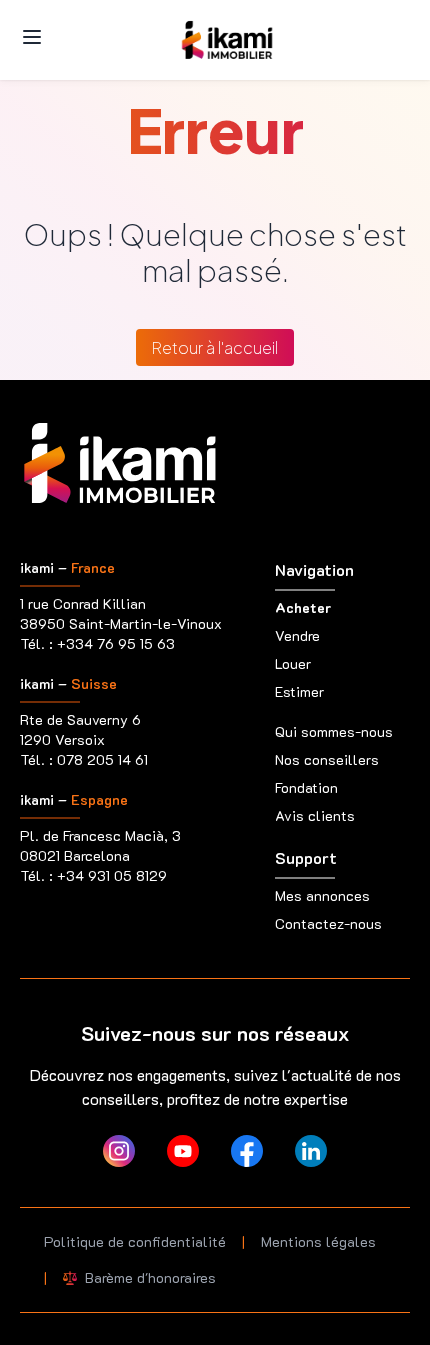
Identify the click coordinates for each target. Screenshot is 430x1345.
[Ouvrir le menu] (32, 37)
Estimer (299, 691)
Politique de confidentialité (135, 1241)
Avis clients (315, 815)
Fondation (306, 787)
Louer (293, 663)
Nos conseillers (327, 759)
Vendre (297, 635)
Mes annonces (322, 895)
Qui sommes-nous (334, 731)
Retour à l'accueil (215, 347)
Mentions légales (318, 1241)
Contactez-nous (328, 923)
